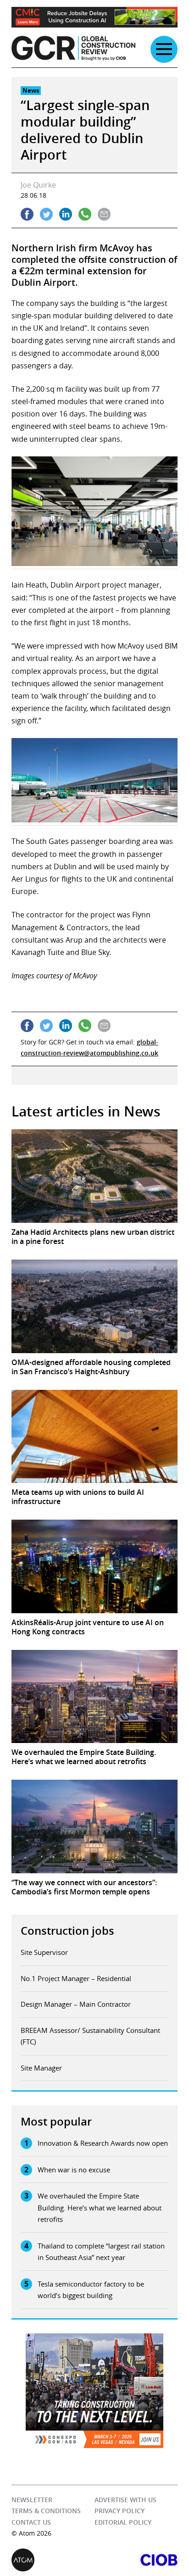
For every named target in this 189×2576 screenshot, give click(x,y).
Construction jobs (67, 1931)
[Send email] (104, 214)
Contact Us (31, 2522)
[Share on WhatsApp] (85, 214)
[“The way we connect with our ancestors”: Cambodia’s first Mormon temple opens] (94, 1827)
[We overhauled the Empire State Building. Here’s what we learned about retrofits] (94, 1697)
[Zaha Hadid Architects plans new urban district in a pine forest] (94, 1176)
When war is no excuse (74, 2170)
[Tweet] (46, 214)
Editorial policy (123, 2522)
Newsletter (32, 2500)
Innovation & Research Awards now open (103, 2143)
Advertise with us (125, 2500)
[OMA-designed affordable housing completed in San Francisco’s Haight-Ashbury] (94, 1306)
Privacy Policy (120, 2511)
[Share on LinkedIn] (66, 214)
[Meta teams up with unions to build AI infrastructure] (94, 1437)
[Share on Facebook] (27, 214)
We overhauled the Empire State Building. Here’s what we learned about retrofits (100, 2207)
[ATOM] (53, 2560)
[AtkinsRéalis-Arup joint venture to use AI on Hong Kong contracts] (94, 1566)
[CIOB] (136, 2560)
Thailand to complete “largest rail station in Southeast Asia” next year (101, 2252)
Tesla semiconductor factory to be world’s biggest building (91, 2290)
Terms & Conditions (46, 2511)
